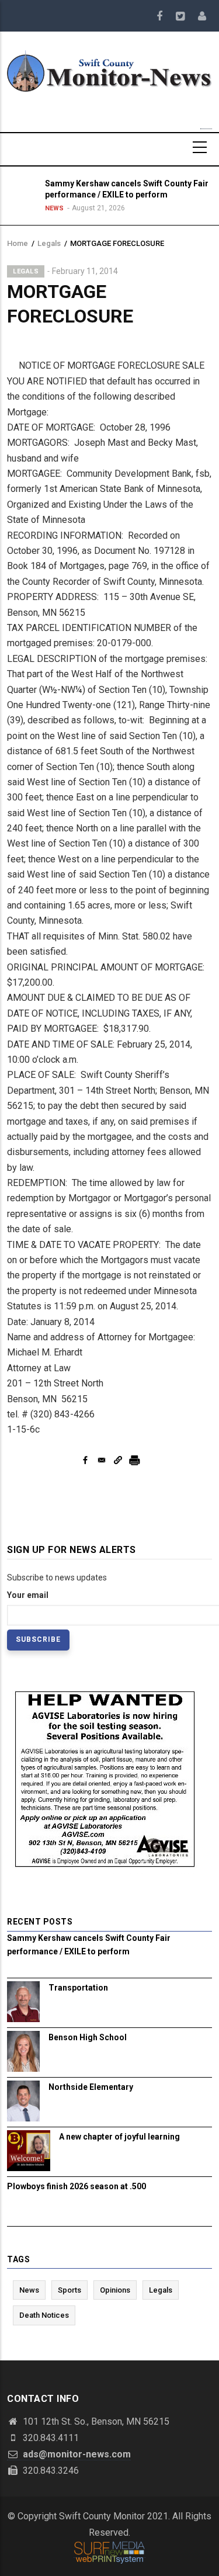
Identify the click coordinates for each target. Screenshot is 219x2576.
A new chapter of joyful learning (119, 2137)
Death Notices (44, 2315)
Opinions (115, 2290)
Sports (69, 2290)
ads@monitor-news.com (76, 2454)
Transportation (78, 1988)
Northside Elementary (91, 2087)
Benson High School (88, 2037)
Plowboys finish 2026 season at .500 (77, 2186)
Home (18, 243)
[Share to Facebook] (85, 1460)
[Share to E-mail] (102, 1460)
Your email (28, 1595)
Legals (49, 243)
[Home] (109, 70)
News (54, 208)
